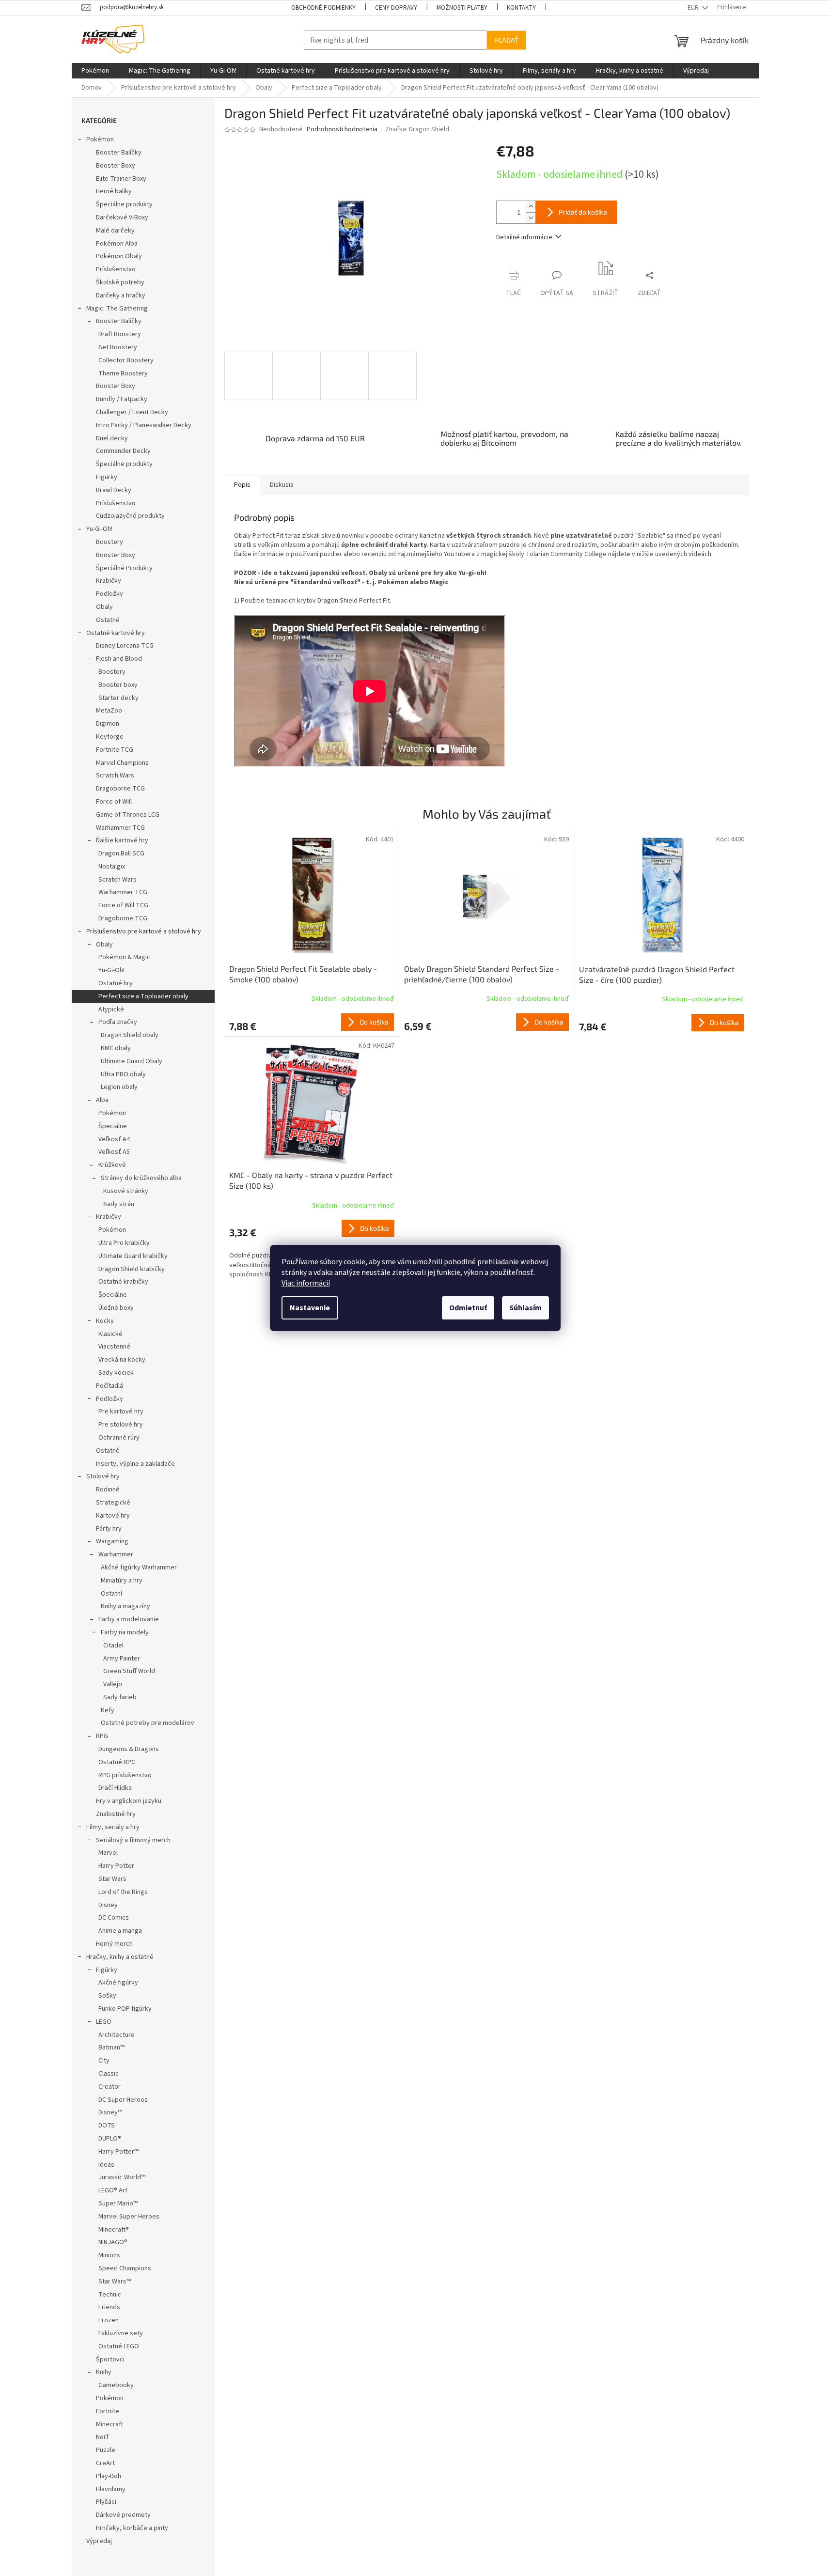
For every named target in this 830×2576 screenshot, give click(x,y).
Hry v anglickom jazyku (129, 1801)
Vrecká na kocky (122, 1360)
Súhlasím (525, 1308)
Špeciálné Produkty (124, 568)
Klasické (110, 1334)
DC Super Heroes (123, 2100)
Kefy (108, 1710)
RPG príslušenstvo (125, 1775)
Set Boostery (118, 347)
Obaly (104, 607)
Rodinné (108, 1490)
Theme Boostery (123, 373)
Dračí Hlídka (115, 1788)
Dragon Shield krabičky (132, 1269)
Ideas (106, 2165)
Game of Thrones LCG (128, 815)
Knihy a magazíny (125, 1606)
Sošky (107, 1996)
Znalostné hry (116, 1814)
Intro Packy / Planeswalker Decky (144, 425)
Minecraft (110, 2424)
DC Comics (114, 1918)
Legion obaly (119, 1087)
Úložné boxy (116, 1308)
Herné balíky (114, 191)
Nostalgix (112, 867)
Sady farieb (120, 1697)
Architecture (117, 2035)
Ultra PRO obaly (123, 1074)
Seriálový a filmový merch (133, 1840)
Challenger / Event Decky (132, 412)
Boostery (110, 542)
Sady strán (119, 1204)
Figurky (107, 477)
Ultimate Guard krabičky (133, 1256)
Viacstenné (114, 1347)
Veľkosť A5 (114, 1152)
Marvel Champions (122, 763)
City (104, 2061)
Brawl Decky (114, 490)
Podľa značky (118, 1022)
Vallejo (113, 1684)
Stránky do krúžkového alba (141, 1178)
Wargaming (112, 1541)
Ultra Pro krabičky (124, 1243)
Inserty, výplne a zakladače (135, 1464)
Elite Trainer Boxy (121, 179)
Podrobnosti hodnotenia (342, 130)
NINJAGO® (113, 2242)
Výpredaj (99, 2541)
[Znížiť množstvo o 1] (531, 218)
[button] (312, 1022)
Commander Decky (123, 451)
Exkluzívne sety (121, 2333)
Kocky (105, 1321)
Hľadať (506, 40)
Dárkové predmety (123, 2515)
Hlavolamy (111, 2489)
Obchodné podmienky (323, 8)
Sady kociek (116, 1373)
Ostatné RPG (117, 1762)
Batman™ (111, 2048)
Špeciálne (113, 1126)
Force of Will (114, 802)
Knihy (104, 2372)
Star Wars (112, 1879)
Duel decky (112, 438)
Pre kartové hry (121, 1412)
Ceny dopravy (396, 8)
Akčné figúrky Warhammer (139, 1567)
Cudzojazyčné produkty (130, 516)
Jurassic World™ (122, 2177)
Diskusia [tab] (282, 485)
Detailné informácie (524, 237)
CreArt (105, 2463)
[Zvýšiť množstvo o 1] (531, 207)
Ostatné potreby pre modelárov (148, 1723)
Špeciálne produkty (124, 204)
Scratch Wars (115, 776)
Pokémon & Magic (124, 957)
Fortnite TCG (115, 750)
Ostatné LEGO (119, 2346)
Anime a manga (120, 1931)
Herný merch (114, 1944)
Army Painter (122, 1659)
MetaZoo (109, 711)
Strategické (113, 1503)
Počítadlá (110, 1386)
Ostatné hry (116, 983)
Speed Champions (125, 2268)
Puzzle (106, 2450)
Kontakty (521, 8)
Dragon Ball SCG (121, 853)
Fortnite (108, 2411)
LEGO (104, 2022)
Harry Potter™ (118, 2152)
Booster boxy (118, 685)
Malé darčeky (115, 231)
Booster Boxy (116, 166)
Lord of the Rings (123, 1892)
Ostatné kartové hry (116, 633)
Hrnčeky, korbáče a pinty (132, 2528)
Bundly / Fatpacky (122, 399)
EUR (694, 8)
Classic (109, 2074)
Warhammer (116, 1554)
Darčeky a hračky (121, 295)
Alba (102, 1100)
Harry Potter (116, 1866)
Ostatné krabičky (123, 1282)
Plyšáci (106, 2502)
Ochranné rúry (119, 1438)
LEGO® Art (113, 2190)
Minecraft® (114, 2230)
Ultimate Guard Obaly (132, 1061)
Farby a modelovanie (129, 1619)
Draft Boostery (120, 334)
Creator (110, 2087)
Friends (109, 2307)
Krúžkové (112, 1165)
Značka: (417, 129)
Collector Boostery (126, 360)
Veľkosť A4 (114, 1139)
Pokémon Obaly (119, 256)
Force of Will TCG (123, 905)
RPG (102, 1736)
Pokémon (100, 140)
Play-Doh (109, 2476)
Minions (109, 2255)
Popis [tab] (242, 485)
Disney (108, 1905)
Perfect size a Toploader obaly (143, 996)
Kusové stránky (126, 1191)
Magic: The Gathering (117, 309)
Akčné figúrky (118, 1983)
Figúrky (107, 1970)
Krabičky (109, 581)
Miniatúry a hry (122, 1581)
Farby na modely (125, 1632)
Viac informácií (306, 1283)
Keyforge (110, 737)
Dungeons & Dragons (129, 1749)
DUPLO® (110, 2139)
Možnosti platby (462, 8)
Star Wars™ (115, 2281)
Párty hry (109, 1529)
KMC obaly (116, 1048)
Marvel (108, 1853)
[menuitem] (95, 71)
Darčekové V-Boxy (122, 217)
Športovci (110, 2359)
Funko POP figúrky (125, 2009)
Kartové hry (113, 1516)
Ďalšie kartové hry (122, 840)
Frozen (109, 2320)
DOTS (107, 2126)
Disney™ (110, 2112)
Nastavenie (310, 1308)
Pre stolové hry (121, 1425)
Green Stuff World (129, 1671)
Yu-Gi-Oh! (99, 529)
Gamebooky (116, 2385)
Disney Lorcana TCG (125, 646)
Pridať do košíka (583, 212)
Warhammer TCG (120, 828)
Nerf (102, 2437)
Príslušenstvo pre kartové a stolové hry (144, 931)
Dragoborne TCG (120, 789)
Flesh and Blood (119, 659)
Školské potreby (120, 282)
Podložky (110, 594)
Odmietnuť (468, 1308)
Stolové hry (103, 1476)
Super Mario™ (118, 2204)
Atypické (111, 1009)
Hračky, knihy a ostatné (120, 1957)
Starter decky (118, 698)
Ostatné (108, 620)
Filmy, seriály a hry (113, 1827)
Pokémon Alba (117, 244)
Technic (110, 2295)
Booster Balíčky (119, 153)
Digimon (108, 724)
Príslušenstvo (116, 269)
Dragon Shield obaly (130, 1035)
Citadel (113, 1645)
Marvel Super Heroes (129, 2217)
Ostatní (111, 1594)
